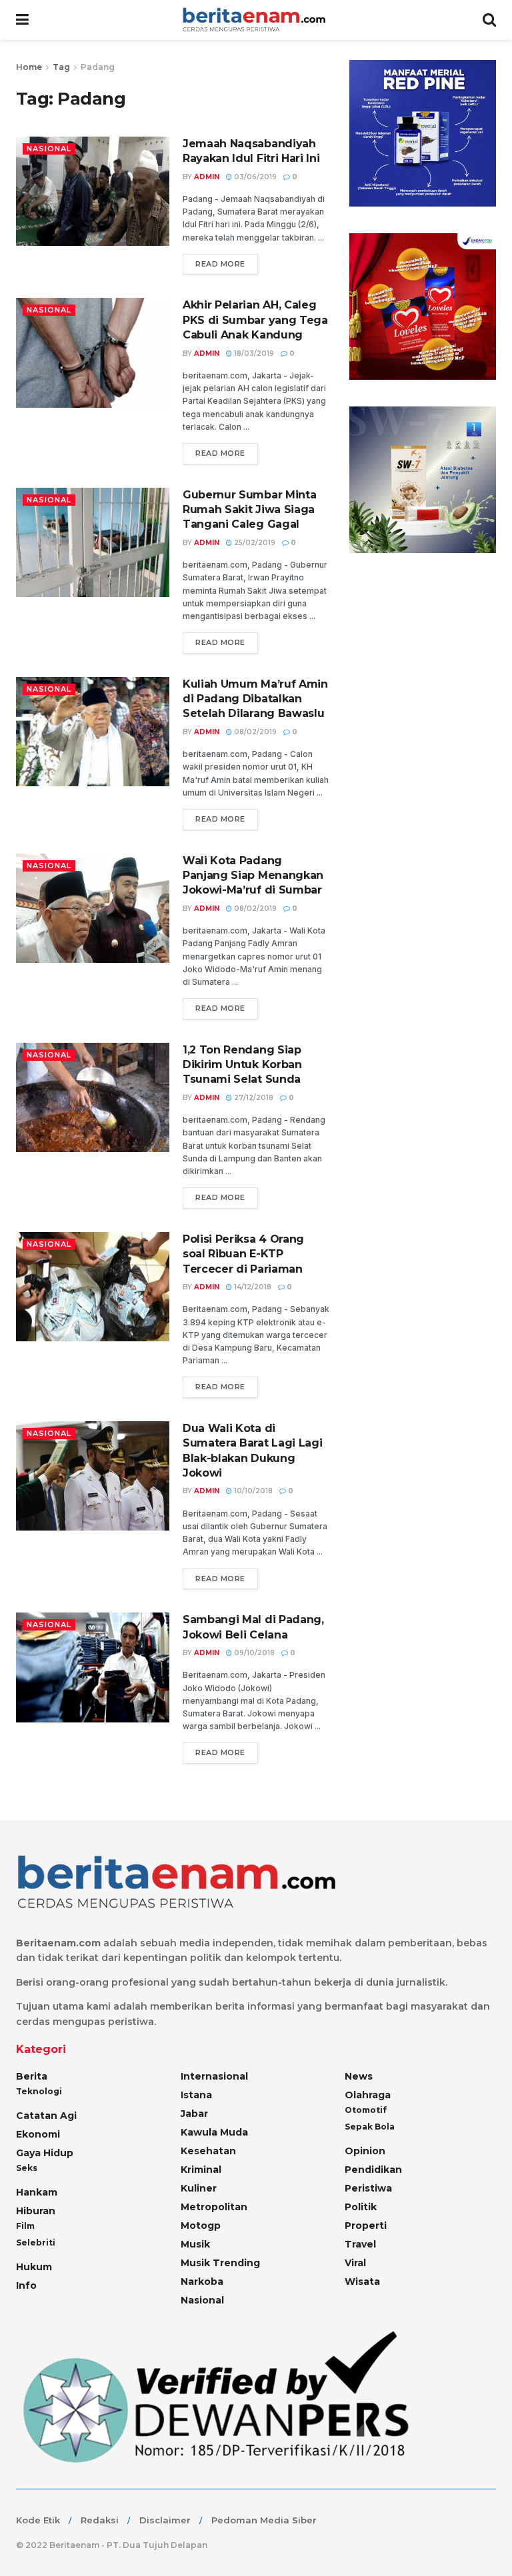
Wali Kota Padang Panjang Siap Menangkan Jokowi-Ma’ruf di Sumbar (253, 876)
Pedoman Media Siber (264, 2520)
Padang (98, 67)
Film (25, 2226)
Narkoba (202, 2281)
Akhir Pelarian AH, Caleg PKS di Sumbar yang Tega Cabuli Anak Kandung (255, 320)
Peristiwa (368, 2188)
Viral (355, 2263)
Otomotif (366, 2110)
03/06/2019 (254, 177)
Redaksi (100, 2520)
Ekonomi (38, 2134)
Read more (220, 264)
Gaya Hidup (45, 2153)
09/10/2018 (253, 1653)
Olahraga (368, 2095)
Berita (32, 2076)
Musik (195, 2244)
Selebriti (36, 2243)
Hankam (37, 2192)
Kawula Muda (214, 2132)
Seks (27, 2168)
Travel (360, 2244)
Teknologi (39, 2091)
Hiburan (36, 2211)
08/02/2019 (254, 732)
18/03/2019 (253, 353)
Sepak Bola (370, 2127)
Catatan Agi (46, 2116)
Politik (361, 2207)
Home (29, 67)
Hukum (34, 2267)
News (359, 2076)
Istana (196, 2095)
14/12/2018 (252, 1287)
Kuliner (199, 2188)
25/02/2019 (254, 543)
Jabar (194, 2114)
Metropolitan (214, 2207)
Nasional (49, 149)
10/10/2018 (252, 1491)
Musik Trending (220, 2263)
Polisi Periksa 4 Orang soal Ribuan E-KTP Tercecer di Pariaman (243, 1254)
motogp (201, 2226)
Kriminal (201, 2170)
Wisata (362, 2281)
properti (366, 2226)
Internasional (214, 2076)
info (26, 2285)
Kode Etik (38, 2520)
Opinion (365, 2151)
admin (207, 177)
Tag (61, 67)
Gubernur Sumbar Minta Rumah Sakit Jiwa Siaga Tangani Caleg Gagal (249, 510)
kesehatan (208, 2151)
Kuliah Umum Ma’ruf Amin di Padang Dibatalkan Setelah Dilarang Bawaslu (255, 699)
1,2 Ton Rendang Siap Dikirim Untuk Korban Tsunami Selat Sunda (242, 1065)
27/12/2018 (253, 1098)
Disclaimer (165, 2520)
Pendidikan (373, 2170)
